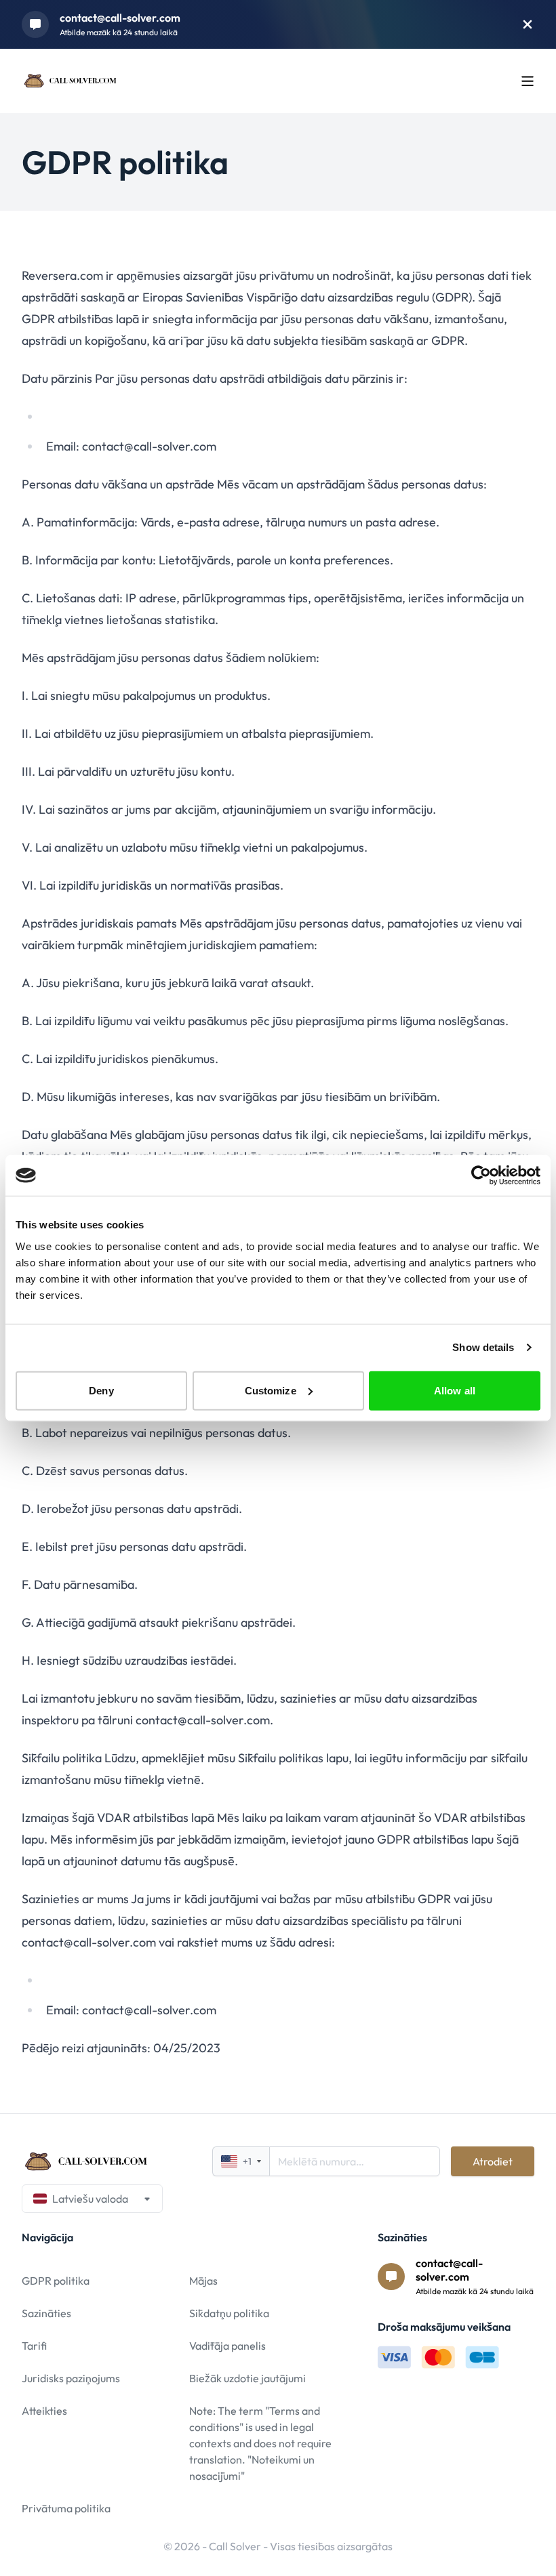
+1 (247, 2161)
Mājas (203, 2281)
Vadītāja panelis (227, 2346)
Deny (101, 1390)
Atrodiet (493, 2161)
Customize (271, 1390)
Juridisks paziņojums (71, 2378)
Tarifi (34, 2346)
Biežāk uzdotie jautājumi (247, 2378)
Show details (483, 1347)
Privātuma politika (66, 2508)
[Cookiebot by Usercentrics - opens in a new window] (481, 1176)
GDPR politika (56, 2281)
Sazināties (46, 2313)
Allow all (455, 1390)
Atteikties (44, 2411)
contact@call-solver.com (120, 18)
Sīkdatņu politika (229, 2313)
